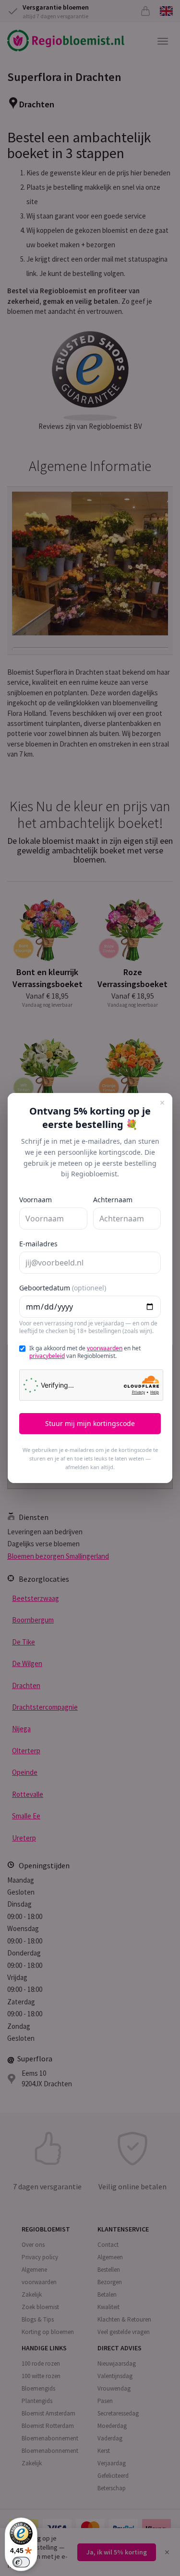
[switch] (21, 2562)
